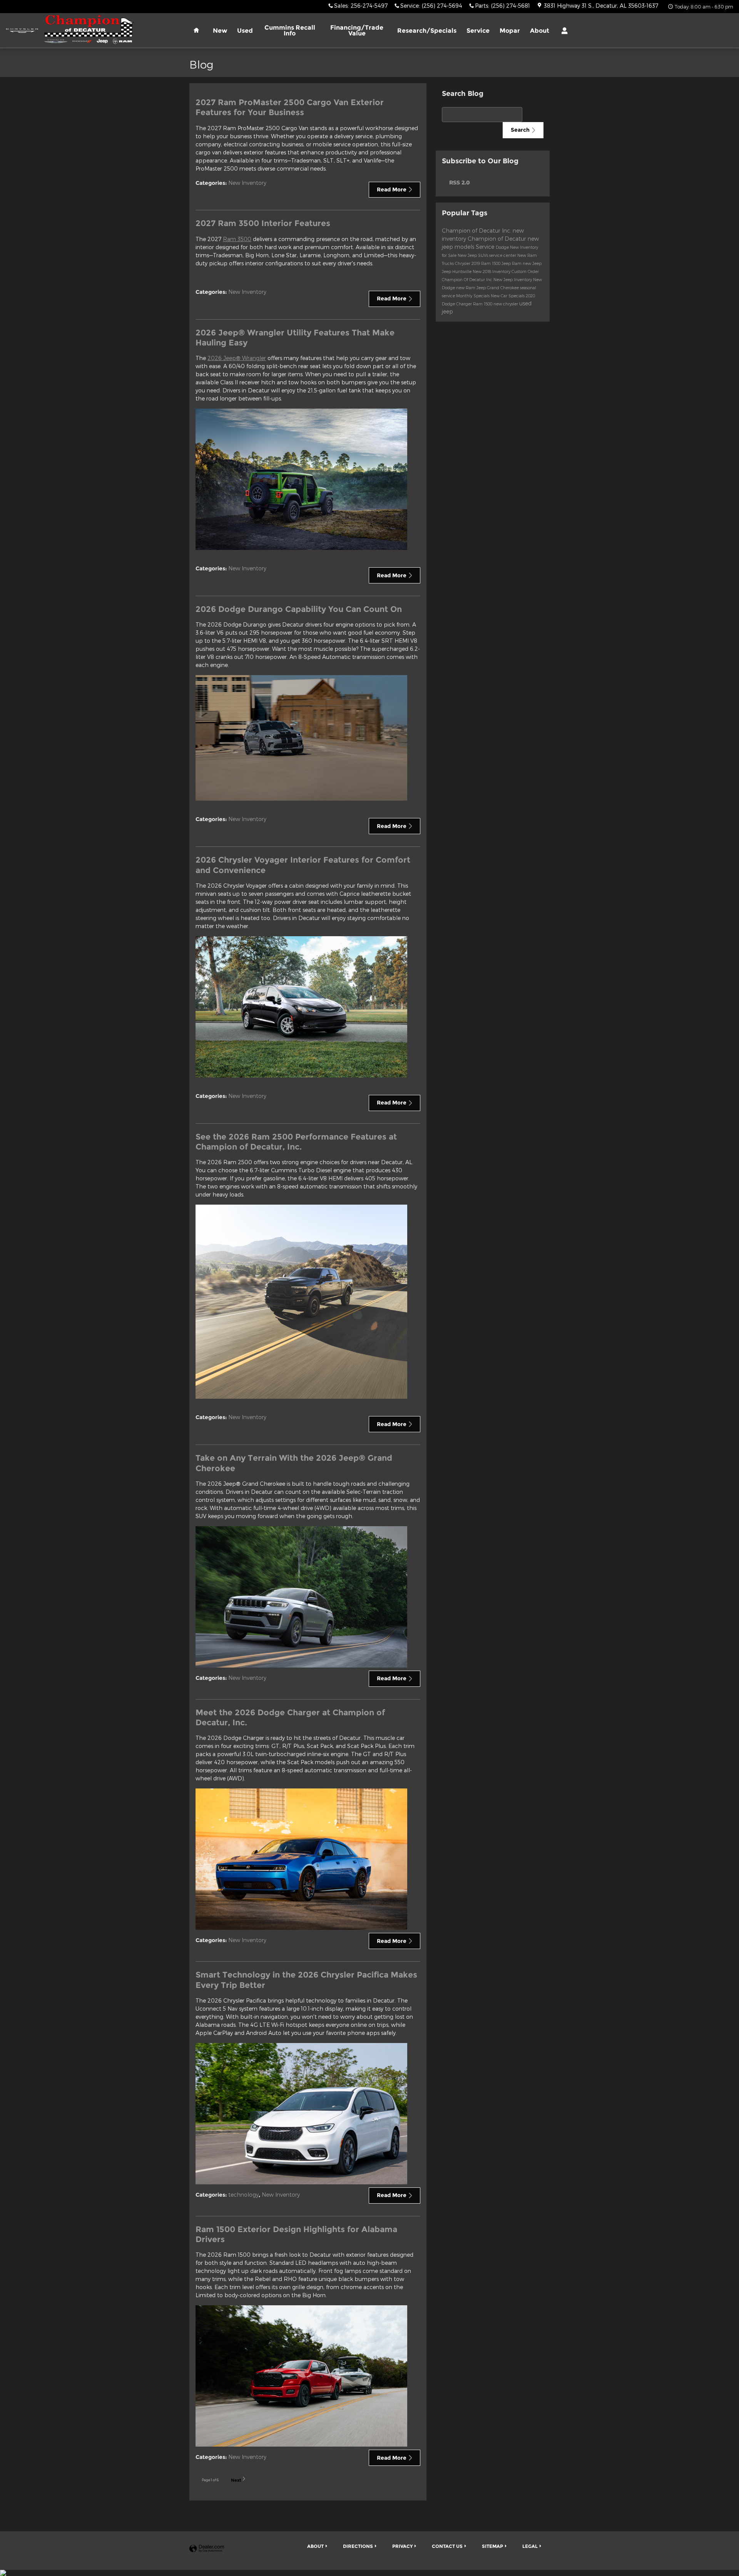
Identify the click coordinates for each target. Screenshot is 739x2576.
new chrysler (506, 304)
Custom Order (525, 271)
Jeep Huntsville (457, 271)
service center (503, 255)
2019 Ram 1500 (487, 263)
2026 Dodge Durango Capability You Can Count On (299, 609)
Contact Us (447, 2546)
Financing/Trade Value (357, 31)
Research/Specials (427, 31)
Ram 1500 (483, 304)
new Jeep (532, 263)
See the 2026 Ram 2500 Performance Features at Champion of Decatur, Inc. (296, 1142)
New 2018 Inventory (492, 271)
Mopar (510, 31)
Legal (530, 2546)
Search (520, 130)
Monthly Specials (473, 296)
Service (478, 31)
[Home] (22, 31)
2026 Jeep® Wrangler (237, 358)
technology (243, 2195)
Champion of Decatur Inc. (477, 230)
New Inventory (247, 183)
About (540, 31)
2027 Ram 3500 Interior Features (263, 223)
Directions (358, 2546)
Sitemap (492, 2546)
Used (245, 31)
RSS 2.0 (459, 182)
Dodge (503, 247)
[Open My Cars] (563, 31)
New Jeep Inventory (513, 279)
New (220, 31)
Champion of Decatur (498, 239)
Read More (392, 189)
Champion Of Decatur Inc (468, 279)
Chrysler (463, 263)
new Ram (466, 287)
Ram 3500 (237, 239)
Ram (517, 263)
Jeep (507, 263)
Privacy (402, 2546)
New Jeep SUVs (473, 255)
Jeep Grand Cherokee (498, 287)
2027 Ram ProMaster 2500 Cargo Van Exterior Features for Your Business (290, 107)
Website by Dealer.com (207, 2549)
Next (236, 2480)
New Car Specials (508, 296)
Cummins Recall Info (290, 31)
